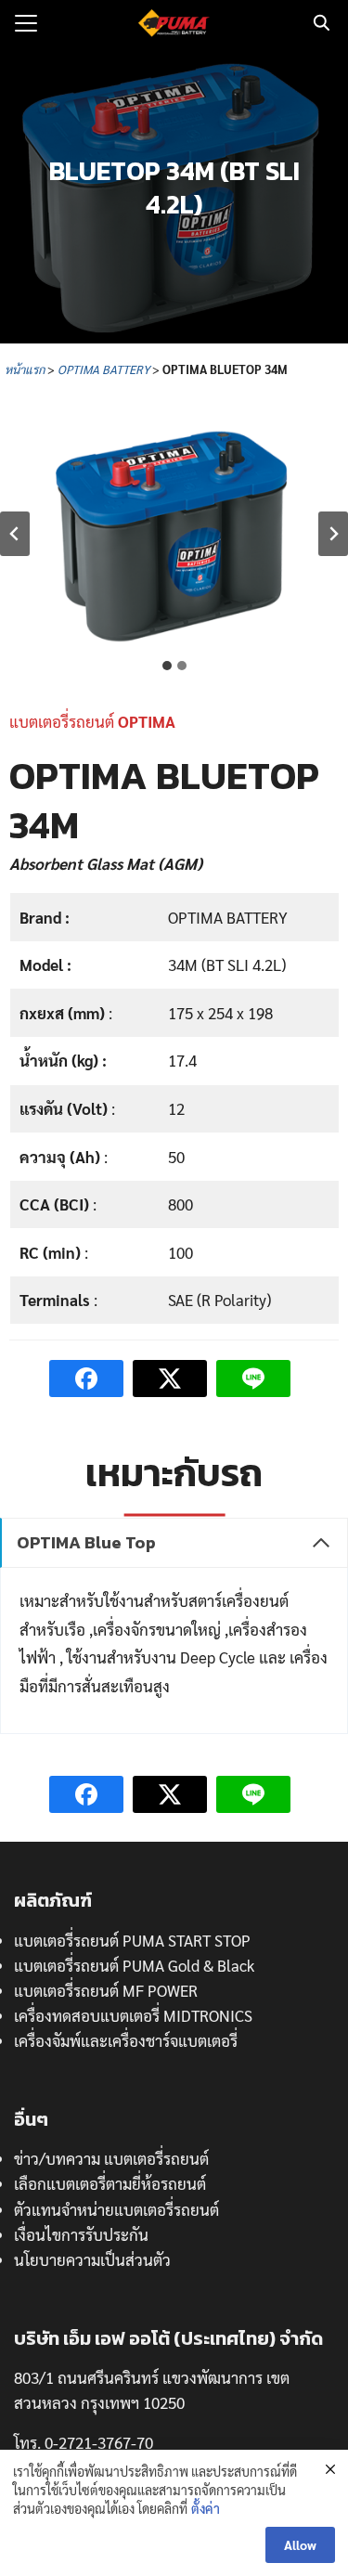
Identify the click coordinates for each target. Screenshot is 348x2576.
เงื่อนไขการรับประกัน (81, 2234)
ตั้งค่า (206, 2508)
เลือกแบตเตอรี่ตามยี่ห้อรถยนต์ (110, 2183)
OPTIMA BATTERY (102, 369)
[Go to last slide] (15, 534)
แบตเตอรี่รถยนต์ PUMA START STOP (132, 1940)
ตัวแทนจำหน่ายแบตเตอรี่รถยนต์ (116, 2209)
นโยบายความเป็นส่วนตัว (92, 2259)
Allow (300, 2544)
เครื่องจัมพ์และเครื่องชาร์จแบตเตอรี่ (126, 2040)
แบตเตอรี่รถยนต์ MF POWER (106, 1990)
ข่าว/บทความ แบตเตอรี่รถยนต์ (111, 2158)
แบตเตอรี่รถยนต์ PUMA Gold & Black (134, 1965)
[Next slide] (333, 534)
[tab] (167, 666)
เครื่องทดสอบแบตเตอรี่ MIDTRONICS (133, 2015)
